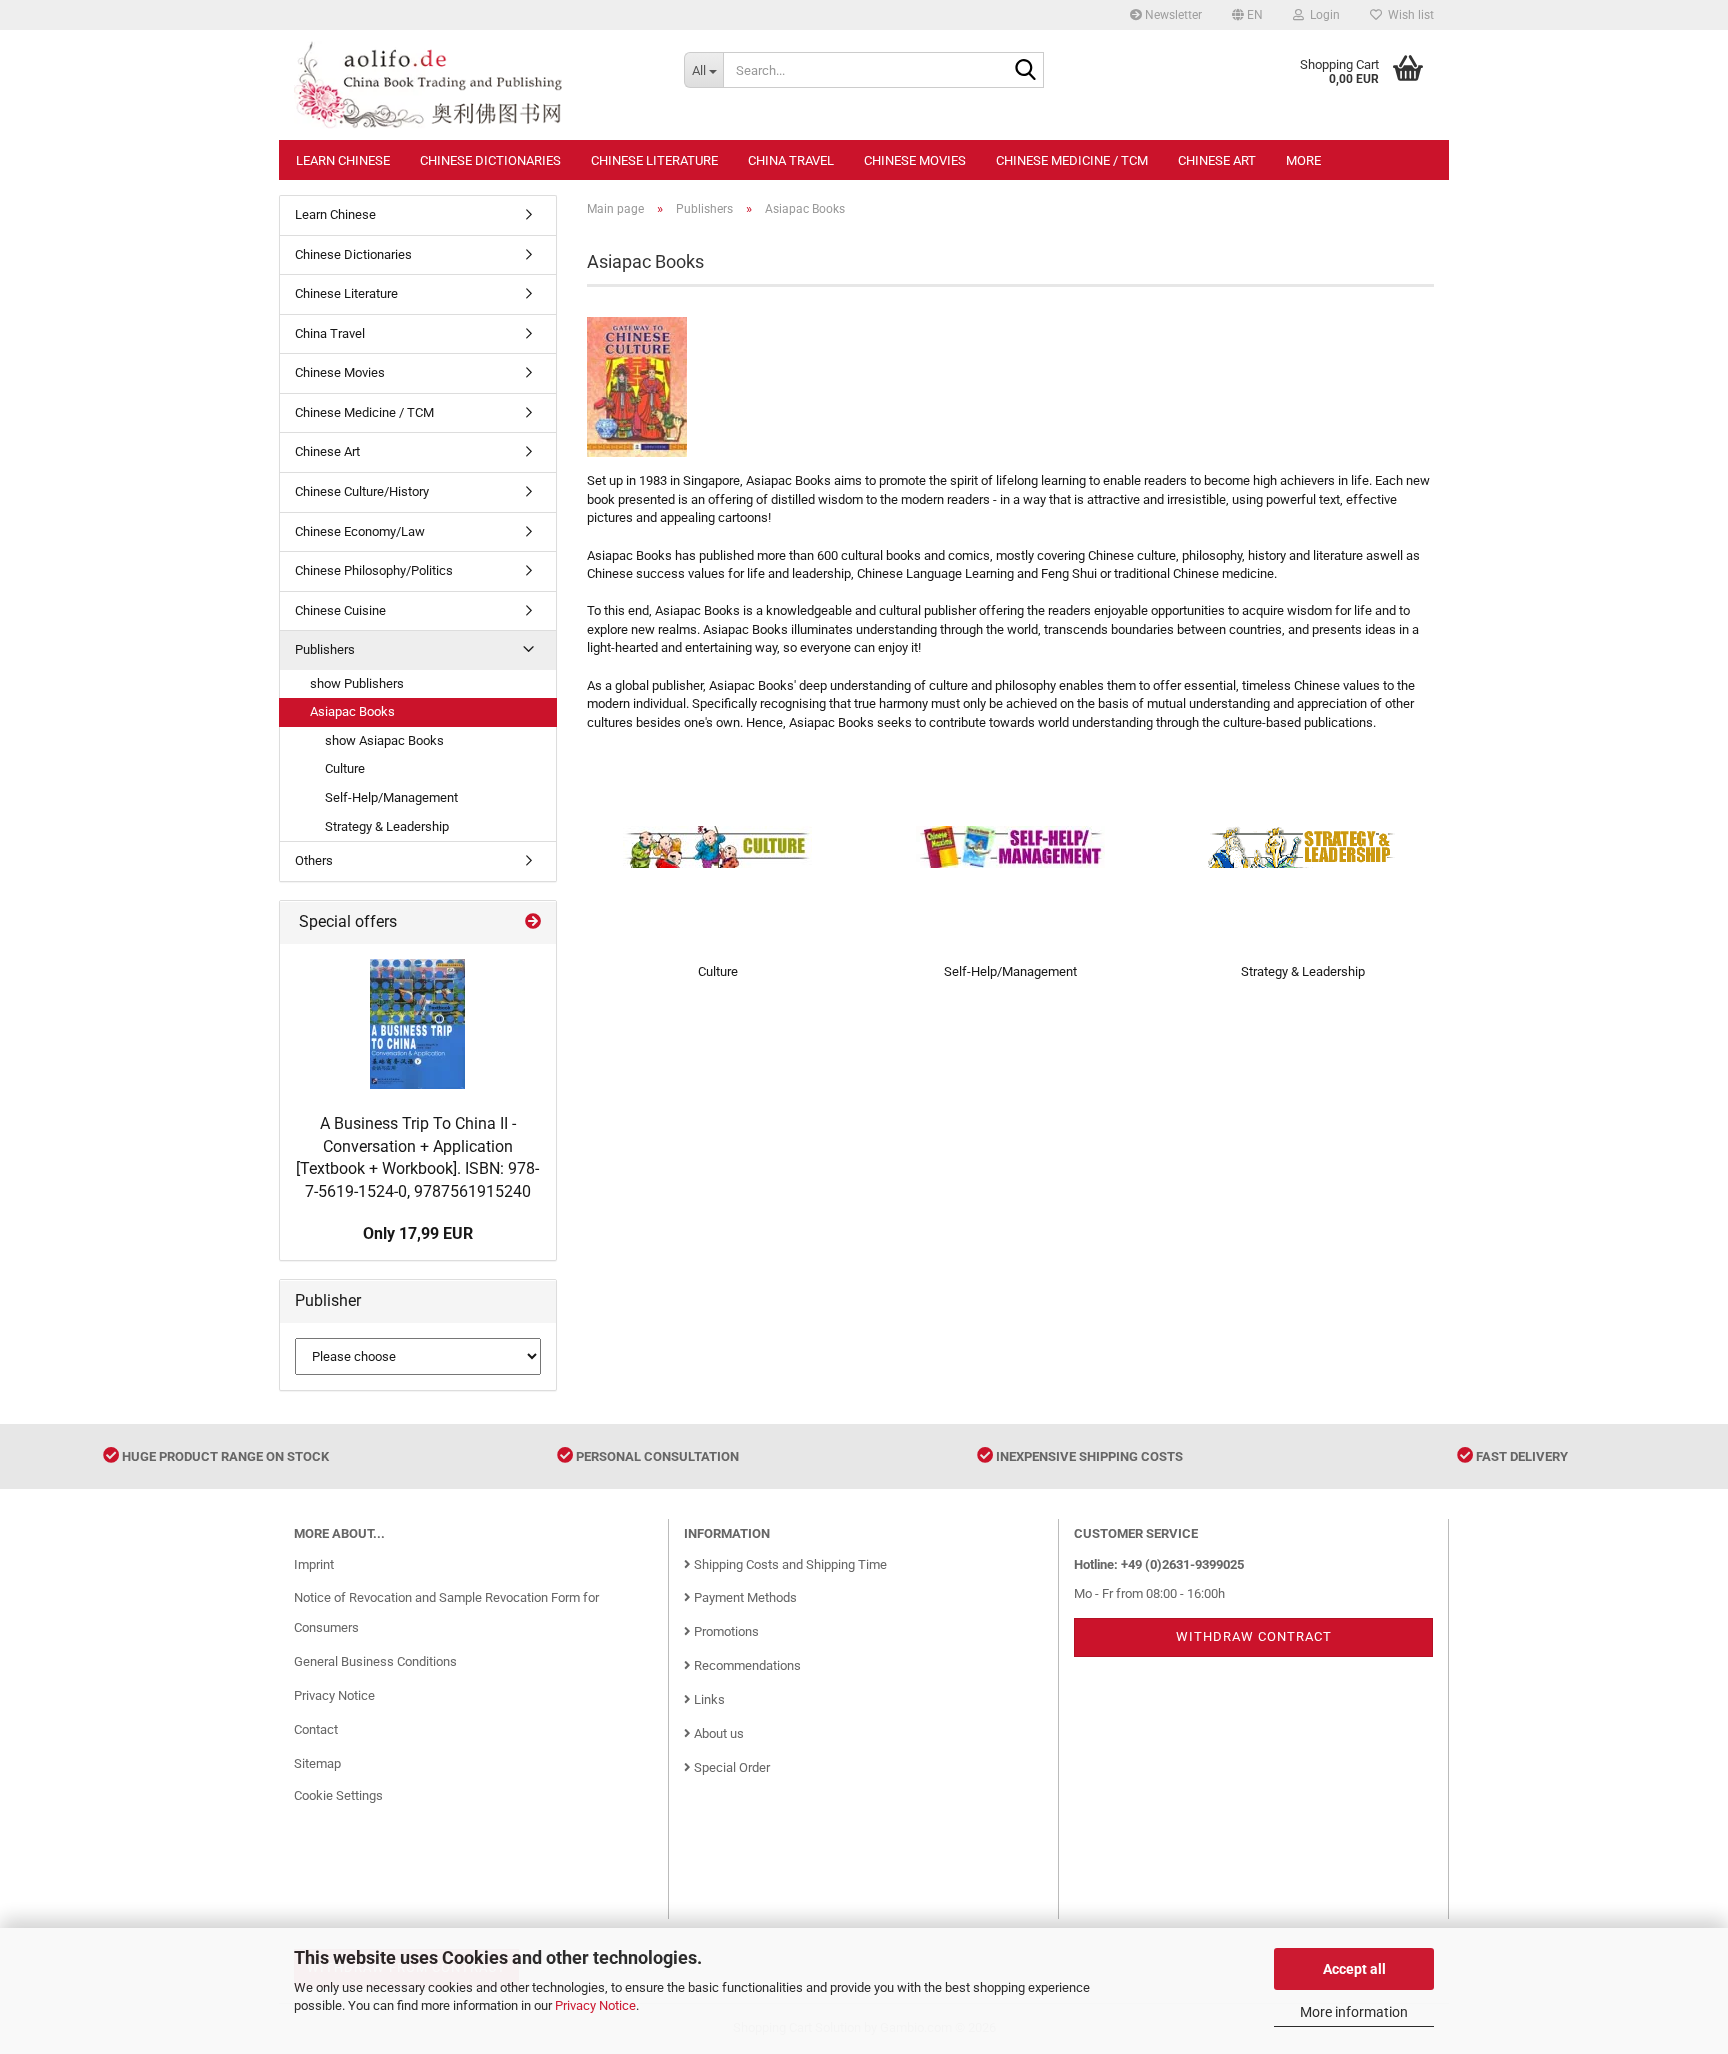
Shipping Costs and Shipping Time (789, 1564)
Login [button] (1322, 15)
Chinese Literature (654, 160)
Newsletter (1172, 15)
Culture (345, 768)
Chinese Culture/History (362, 491)
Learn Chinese (343, 160)
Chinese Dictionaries (490, 160)
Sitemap (317, 1763)
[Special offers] (533, 922)
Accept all (1354, 1969)
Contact (316, 1729)
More (1303, 160)
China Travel (791, 160)
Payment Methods (744, 1597)
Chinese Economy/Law (360, 531)
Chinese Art (1217, 160)
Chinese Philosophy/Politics (374, 570)
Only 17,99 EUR (418, 1233)
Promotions (725, 1631)
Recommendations (746, 1665)
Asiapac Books (352, 711)
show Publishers (357, 683)
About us (717, 1733)
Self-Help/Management (391, 797)
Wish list (1408, 15)
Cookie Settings (338, 1795)
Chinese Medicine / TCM (1072, 160)
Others (314, 860)
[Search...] (1025, 71)
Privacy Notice (595, 2005)
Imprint (314, 1564)
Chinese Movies (915, 160)
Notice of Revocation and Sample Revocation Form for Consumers (446, 1612)
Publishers (325, 649)
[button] (1247, 15)
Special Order (730, 1767)
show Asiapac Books (384, 740)
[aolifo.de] (474, 85)
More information (1354, 2012)
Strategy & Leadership (387, 826)
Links (708, 1699)
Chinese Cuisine (340, 610)
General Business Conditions (375, 1661)
